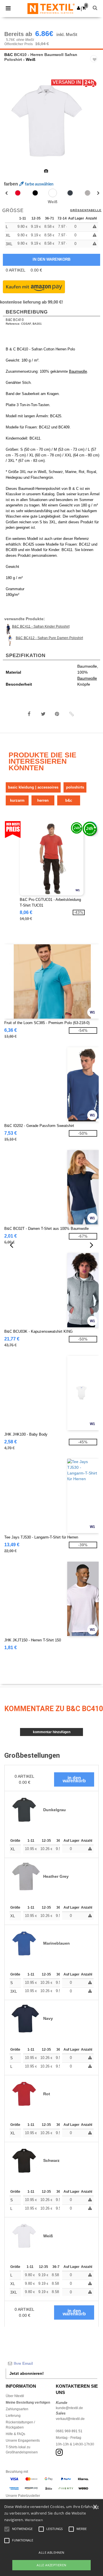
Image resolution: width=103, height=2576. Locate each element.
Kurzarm (17, 800)
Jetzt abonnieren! (27, 2373)
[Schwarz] (35, 193)
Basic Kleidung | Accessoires (33, 787)
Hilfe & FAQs (15, 2434)
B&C (9, 55)
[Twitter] (43, 714)
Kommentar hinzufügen (52, 1732)
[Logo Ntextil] (51, 8)
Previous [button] (12, 125)
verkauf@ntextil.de (70, 2419)
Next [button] (95, 125)
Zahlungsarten (17, 2409)
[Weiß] (53, 193)
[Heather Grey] (88, 193)
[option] (51, 121)
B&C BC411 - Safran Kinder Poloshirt (41, 626)
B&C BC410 (15, 320)
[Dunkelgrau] (70, 193)
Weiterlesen (34, 2520)
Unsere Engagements (23, 2441)
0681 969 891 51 (69, 2431)
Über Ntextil (15, 2396)
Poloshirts (75, 787)
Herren (43, 800)
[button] (79, 8)
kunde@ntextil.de (69, 2408)
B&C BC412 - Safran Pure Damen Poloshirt (49, 638)
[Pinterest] (57, 714)
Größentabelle (86, 210)
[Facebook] (29, 714)
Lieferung (13, 2416)
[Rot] (18, 193)
